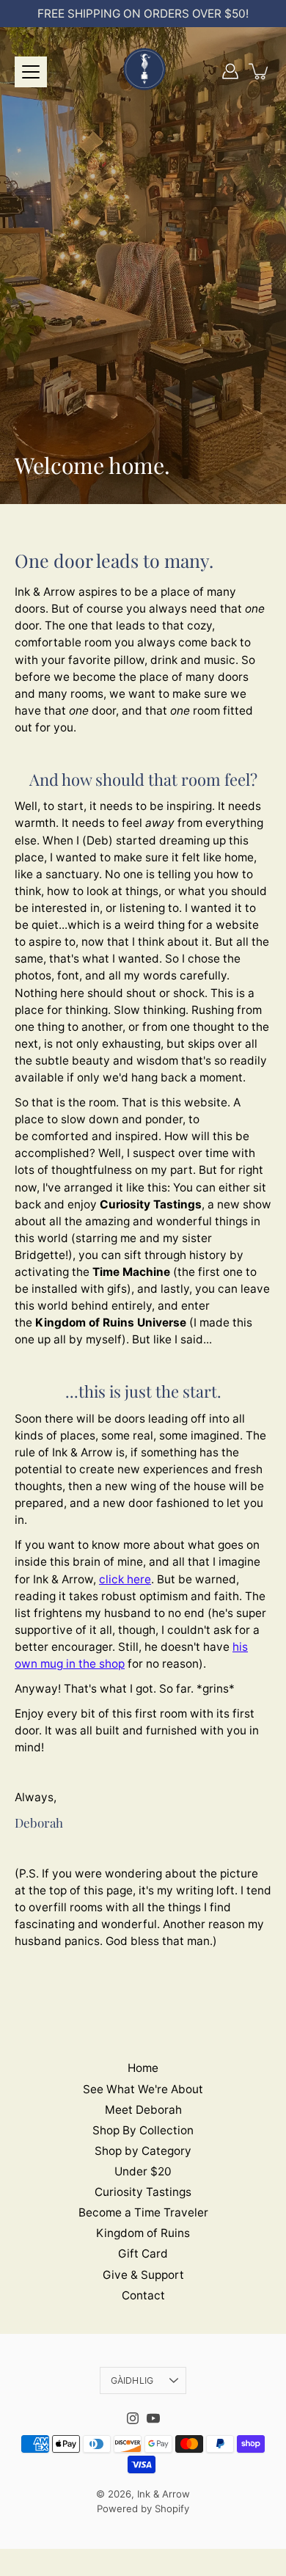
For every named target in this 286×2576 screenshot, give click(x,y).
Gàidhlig (132, 2380)
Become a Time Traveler (143, 2212)
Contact (143, 2295)
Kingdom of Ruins (143, 2233)
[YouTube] (153, 2418)
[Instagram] (133, 2418)
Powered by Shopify (143, 2509)
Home (143, 2068)
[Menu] (31, 72)
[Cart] (260, 71)
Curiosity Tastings (143, 2192)
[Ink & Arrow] (143, 71)
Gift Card (143, 2254)
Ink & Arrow (164, 2494)
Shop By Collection (143, 2130)
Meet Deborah (143, 2110)
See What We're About (143, 2089)
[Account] (230, 71)
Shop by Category (143, 2151)
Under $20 (143, 2171)
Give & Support (143, 2275)
